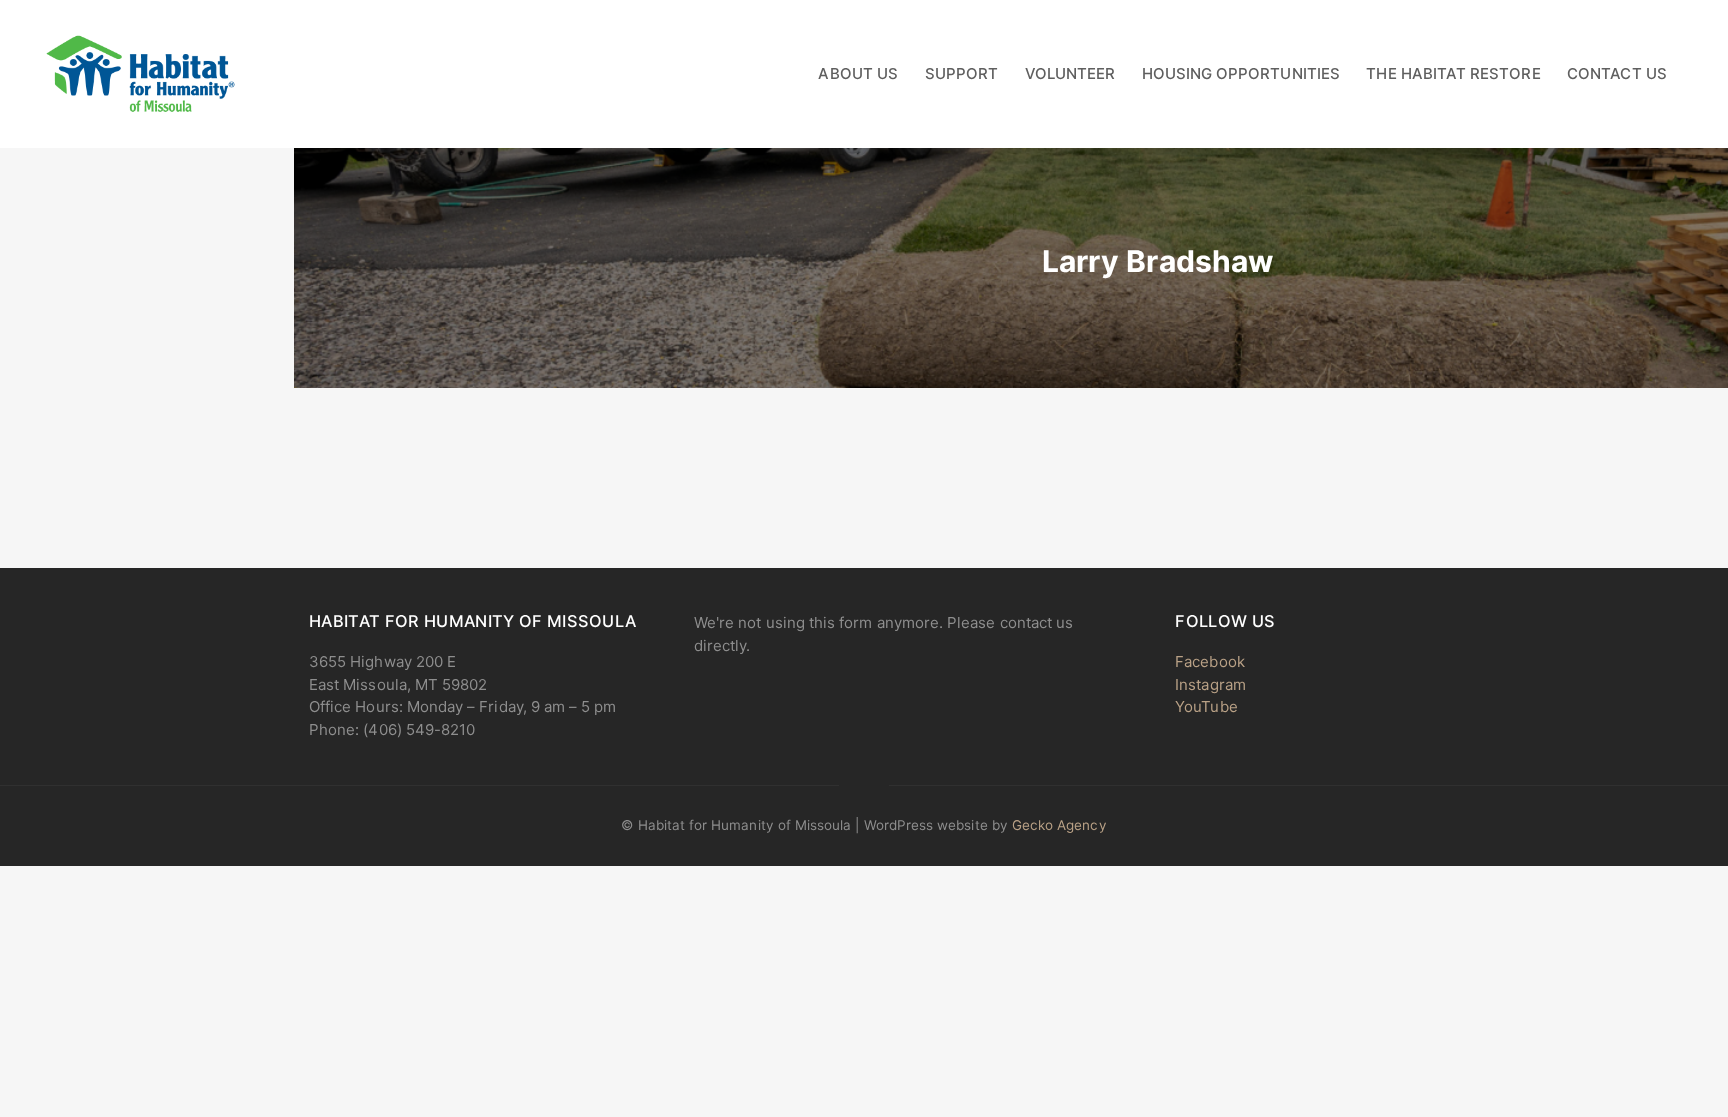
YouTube (1206, 706)
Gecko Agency (1059, 825)
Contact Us (1617, 73)
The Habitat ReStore (1453, 73)
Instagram (1210, 684)
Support (961, 73)
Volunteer (1070, 73)
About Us (857, 73)
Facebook (1209, 661)
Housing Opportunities (1241, 73)
